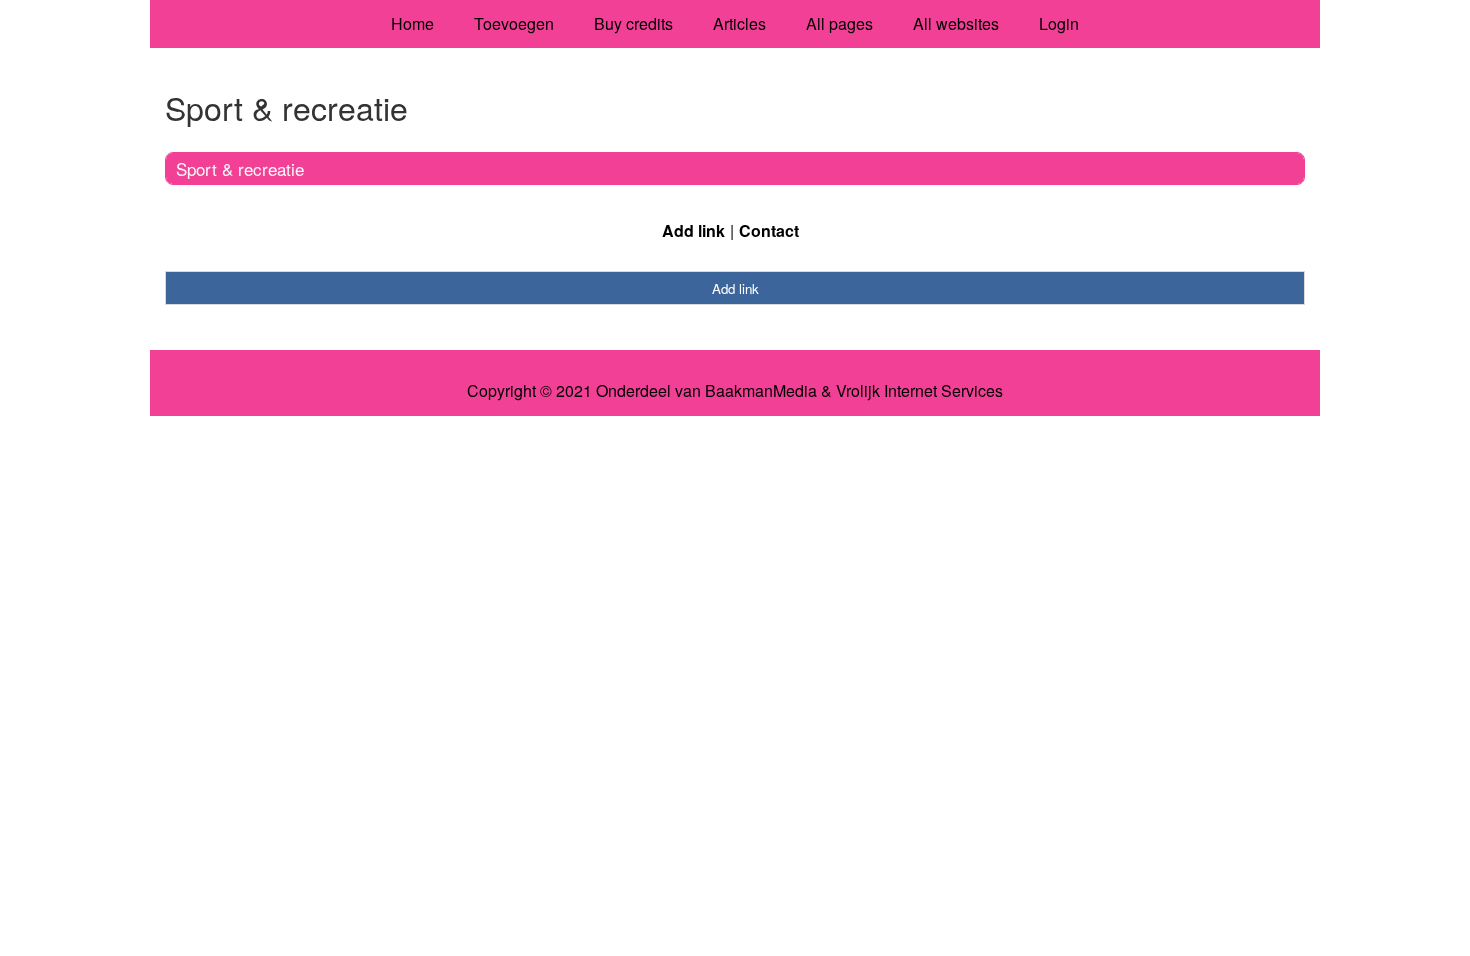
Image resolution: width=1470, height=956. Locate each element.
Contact (769, 230)
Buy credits (633, 23)
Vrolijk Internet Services (919, 391)
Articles (739, 23)
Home (412, 23)
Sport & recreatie (240, 168)
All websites (956, 23)
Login (1059, 23)
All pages (839, 23)
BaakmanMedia (761, 391)
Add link (693, 230)
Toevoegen (514, 23)
